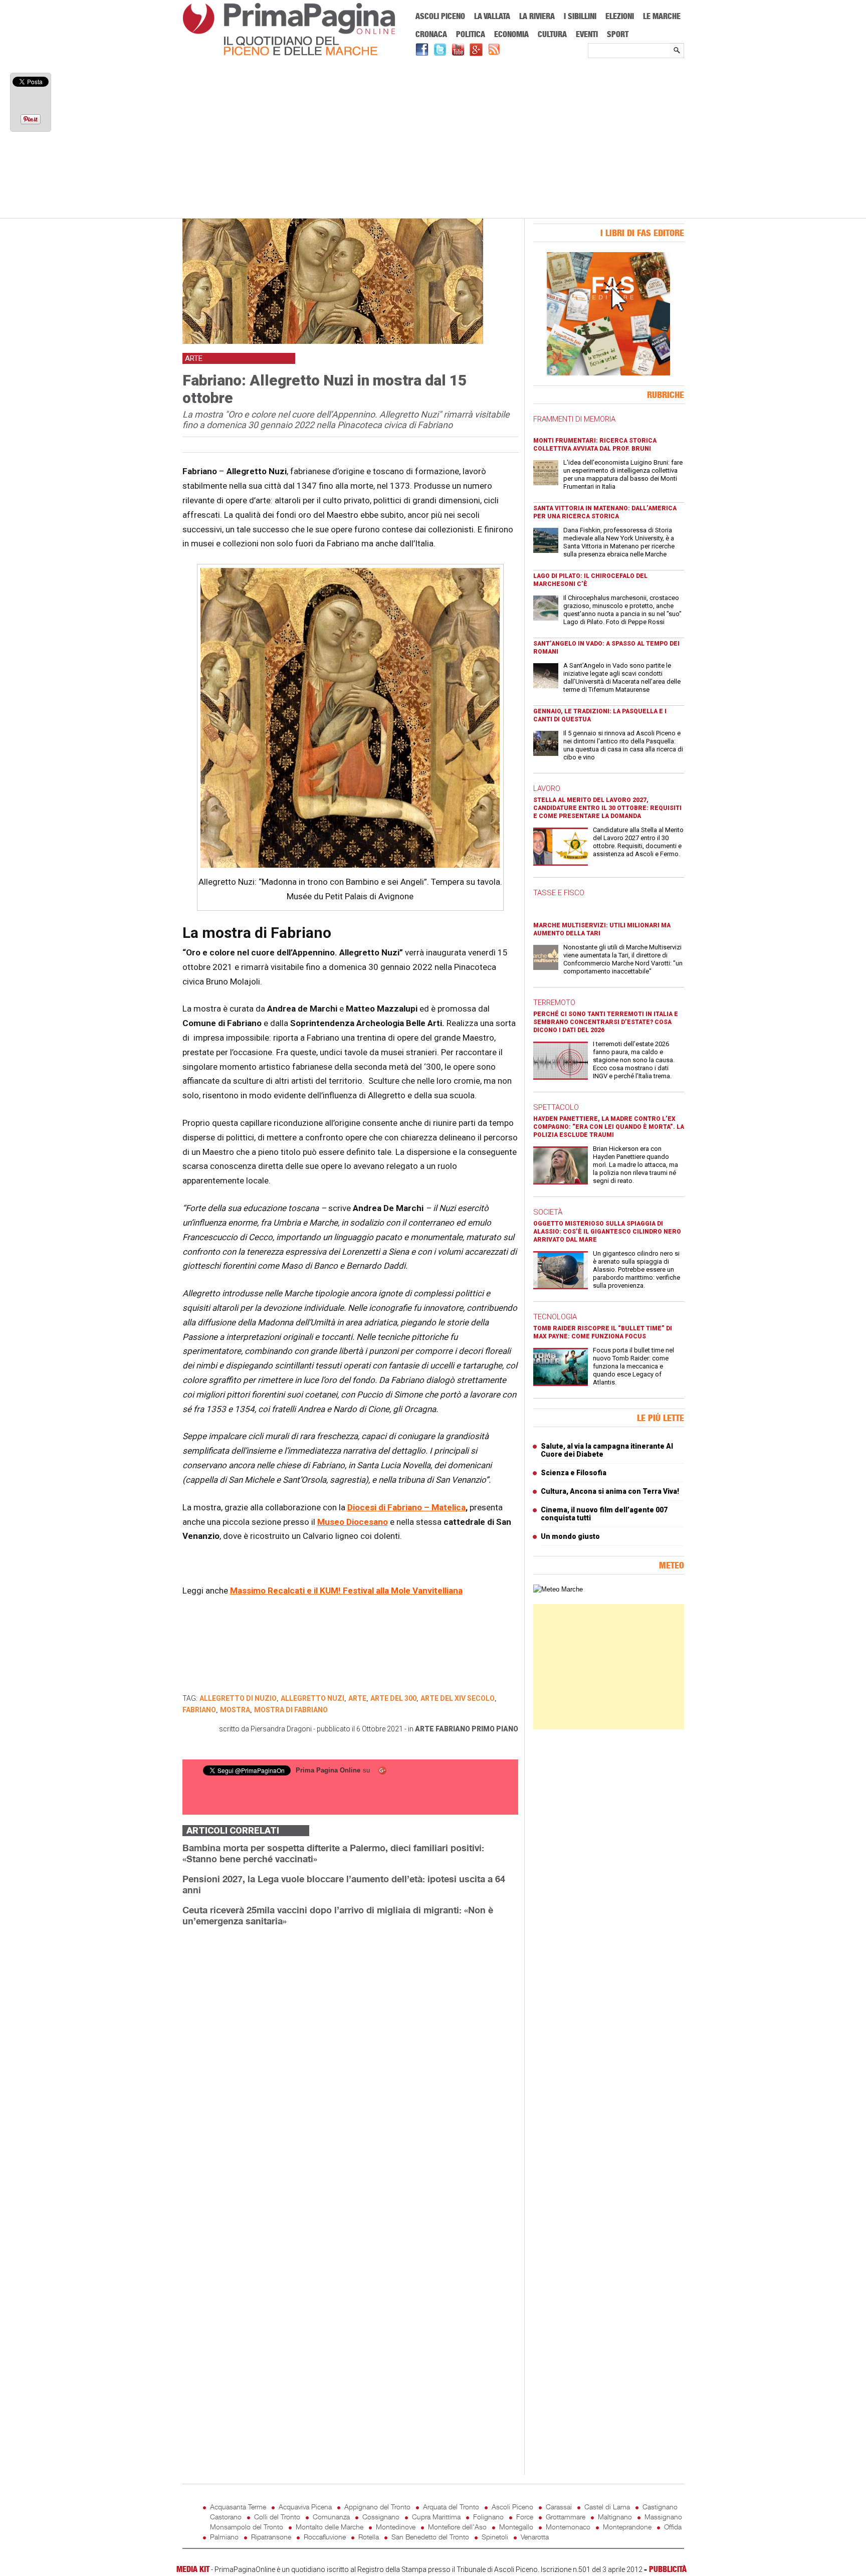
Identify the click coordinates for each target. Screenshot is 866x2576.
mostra (235, 1710)
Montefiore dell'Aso (457, 2527)
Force (525, 2517)
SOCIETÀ (548, 1212)
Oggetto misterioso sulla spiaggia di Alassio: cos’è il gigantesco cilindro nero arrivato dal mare (607, 1232)
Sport (618, 34)
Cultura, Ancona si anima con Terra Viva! (610, 1491)
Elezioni (620, 16)
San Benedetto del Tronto (430, 2537)
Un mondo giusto (570, 1536)
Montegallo (516, 2527)
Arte (357, 1698)
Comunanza (331, 2517)
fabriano (199, 1710)
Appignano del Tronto (377, 2507)
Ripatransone (271, 2537)
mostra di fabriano (291, 1710)
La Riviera (537, 16)
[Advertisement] (433, 139)
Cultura (552, 34)
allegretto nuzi (312, 1698)
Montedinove (396, 2527)
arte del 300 (393, 1698)
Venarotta (535, 2537)
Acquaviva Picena (305, 2507)
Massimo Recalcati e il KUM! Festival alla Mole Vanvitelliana (346, 1591)
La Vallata (492, 16)
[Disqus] (350, 2061)
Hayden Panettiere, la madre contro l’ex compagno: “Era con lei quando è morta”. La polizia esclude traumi (609, 1127)
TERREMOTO (554, 1003)
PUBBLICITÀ (668, 2569)
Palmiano (224, 2537)
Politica (471, 34)
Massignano (663, 2517)
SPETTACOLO (556, 1107)
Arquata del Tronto (451, 2507)
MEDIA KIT (193, 2569)
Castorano (226, 2517)
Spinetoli (495, 2537)
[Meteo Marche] (558, 1589)
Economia (511, 34)
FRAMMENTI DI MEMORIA (574, 419)
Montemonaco (568, 2527)
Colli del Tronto (277, 2517)
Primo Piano (495, 1729)
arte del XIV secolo (458, 1698)
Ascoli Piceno (440, 16)
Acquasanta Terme (238, 2507)
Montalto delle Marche (330, 2527)
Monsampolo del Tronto (247, 2527)
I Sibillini (580, 16)
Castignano (660, 2507)
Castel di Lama (607, 2507)
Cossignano (381, 2517)
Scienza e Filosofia (574, 1473)
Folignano (488, 2517)
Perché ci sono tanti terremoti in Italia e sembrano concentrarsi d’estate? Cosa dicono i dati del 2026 (606, 1022)
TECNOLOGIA (555, 1317)
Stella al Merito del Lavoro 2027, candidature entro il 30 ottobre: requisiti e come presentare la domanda (607, 808)
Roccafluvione (325, 2537)
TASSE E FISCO (559, 893)
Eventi (587, 34)
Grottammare (566, 2517)
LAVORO (547, 788)
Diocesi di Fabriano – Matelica (406, 1507)
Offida (673, 2527)
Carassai (559, 2507)
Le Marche (662, 16)
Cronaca (431, 34)
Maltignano (615, 2517)
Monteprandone (627, 2527)
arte (424, 1729)
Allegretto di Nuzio (238, 1698)
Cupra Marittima (436, 2517)
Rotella (369, 2537)
